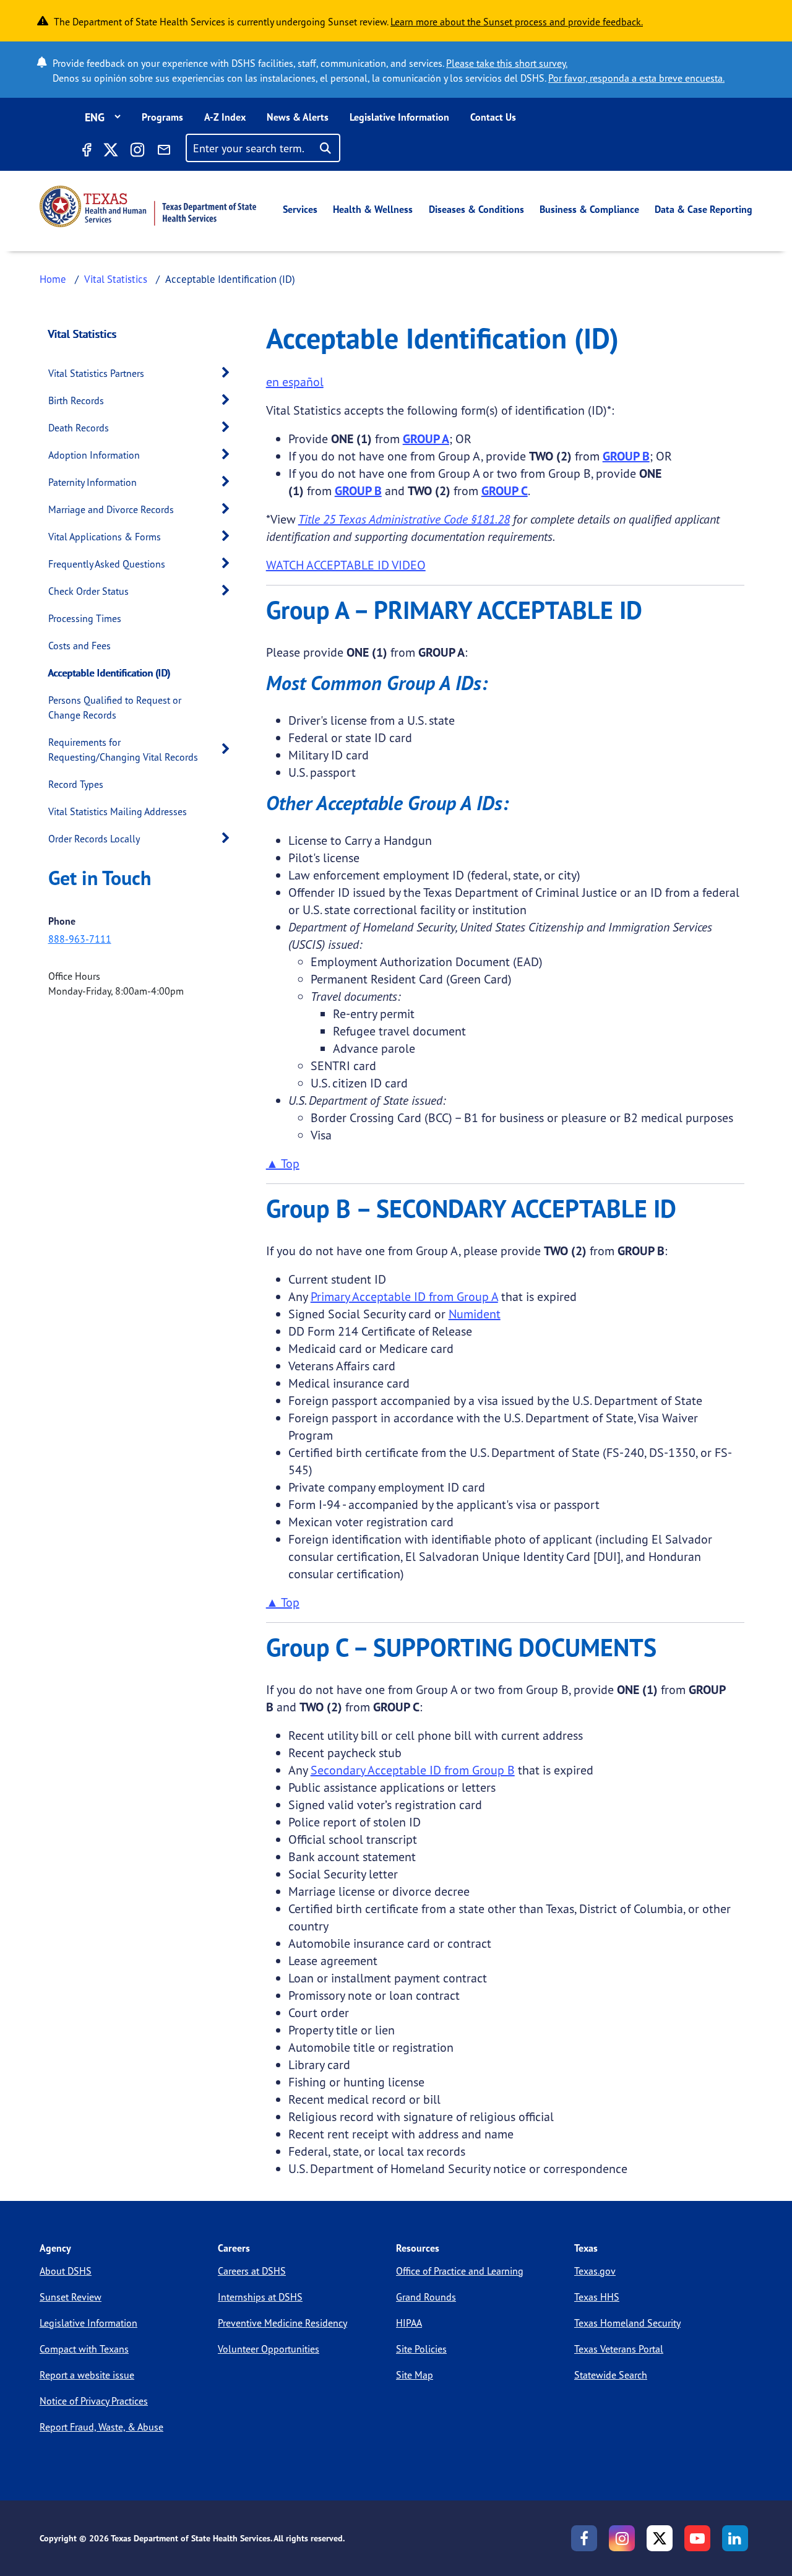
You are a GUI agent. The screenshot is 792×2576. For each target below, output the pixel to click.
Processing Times (85, 618)
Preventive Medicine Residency (282, 2323)
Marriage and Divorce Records (111, 509)
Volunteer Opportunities (269, 2349)
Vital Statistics (116, 279)
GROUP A (426, 439)
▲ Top (283, 1163)
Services (300, 209)
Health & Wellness (373, 209)
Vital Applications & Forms (105, 537)
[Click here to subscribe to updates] (164, 152)
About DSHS (66, 2271)
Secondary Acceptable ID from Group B (413, 1770)
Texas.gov (595, 2271)
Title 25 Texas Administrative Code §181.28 (404, 519)
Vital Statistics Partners (96, 373)
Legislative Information (399, 117)
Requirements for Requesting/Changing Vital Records (123, 750)
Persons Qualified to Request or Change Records (115, 707)
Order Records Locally (94, 839)
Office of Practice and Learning (460, 2271)
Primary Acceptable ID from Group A (404, 1296)
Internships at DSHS (260, 2297)
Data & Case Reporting (704, 209)
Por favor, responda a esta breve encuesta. (636, 78)
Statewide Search (611, 2375)
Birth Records (76, 400)
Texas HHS (597, 2297)
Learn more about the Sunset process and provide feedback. (517, 22)
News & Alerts (298, 117)
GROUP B (626, 456)
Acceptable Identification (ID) (109, 673)
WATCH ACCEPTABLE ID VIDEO (346, 565)
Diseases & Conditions (476, 209)
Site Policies (421, 2349)
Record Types (76, 784)
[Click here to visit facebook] (86, 152)
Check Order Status (88, 591)
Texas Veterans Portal (619, 2349)
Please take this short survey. (507, 63)
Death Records (79, 428)
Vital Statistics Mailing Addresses (118, 811)
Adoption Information (94, 455)
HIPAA (409, 2323)
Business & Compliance (589, 209)
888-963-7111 (80, 939)
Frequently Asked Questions (107, 564)
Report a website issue (87, 2375)
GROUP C (505, 491)
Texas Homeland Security (627, 2323)
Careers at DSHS (252, 2271)
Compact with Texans (84, 2349)
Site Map (415, 2375)
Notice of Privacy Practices (94, 2401)
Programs (162, 117)
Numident (475, 1314)
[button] (229, 373)
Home (53, 279)
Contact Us (493, 117)
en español (295, 382)
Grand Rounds (426, 2297)
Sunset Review (71, 2297)
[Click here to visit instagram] (137, 152)
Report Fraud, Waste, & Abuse (101, 2427)
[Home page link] (148, 206)
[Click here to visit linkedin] (735, 2538)
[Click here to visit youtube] (697, 2538)
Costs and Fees (80, 646)
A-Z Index (225, 117)
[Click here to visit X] (110, 152)
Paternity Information (93, 482)
